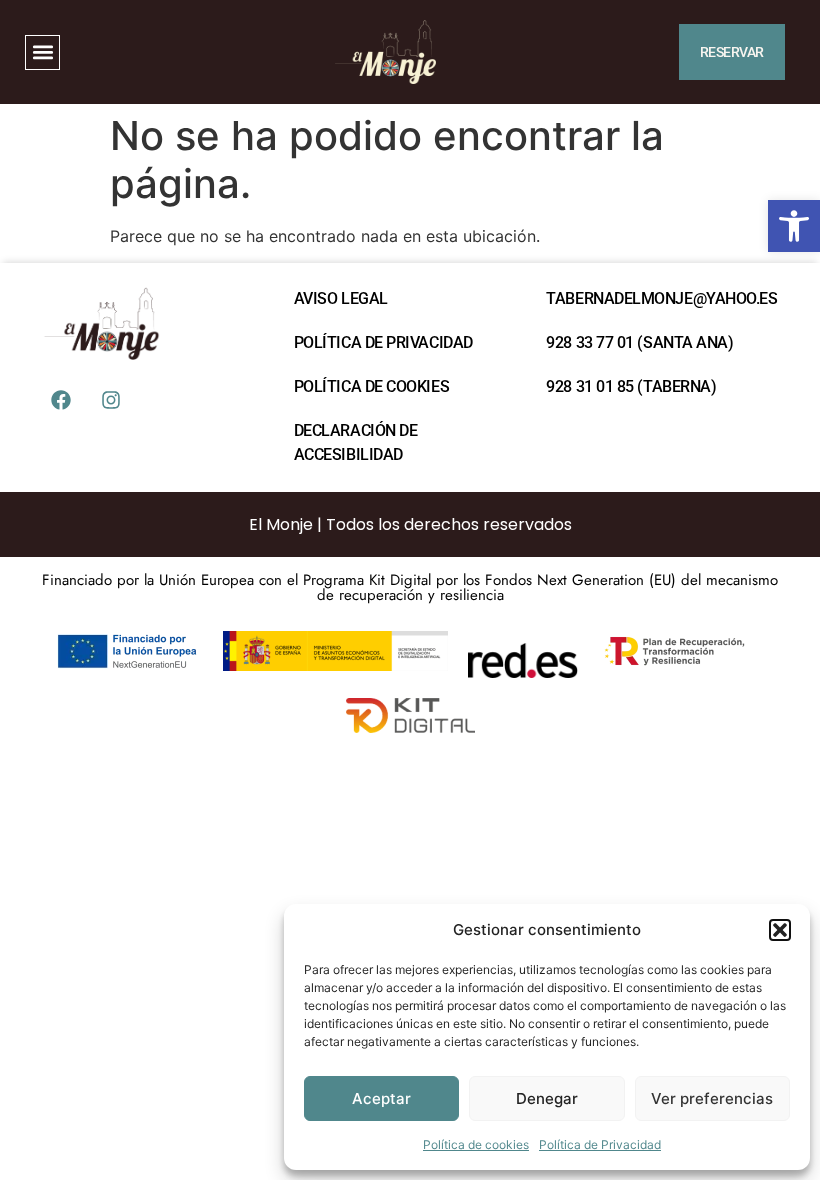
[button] (794, 226)
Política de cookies (476, 1144)
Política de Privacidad (600, 1144)
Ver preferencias (712, 1098)
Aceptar (381, 1098)
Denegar (547, 1098)
